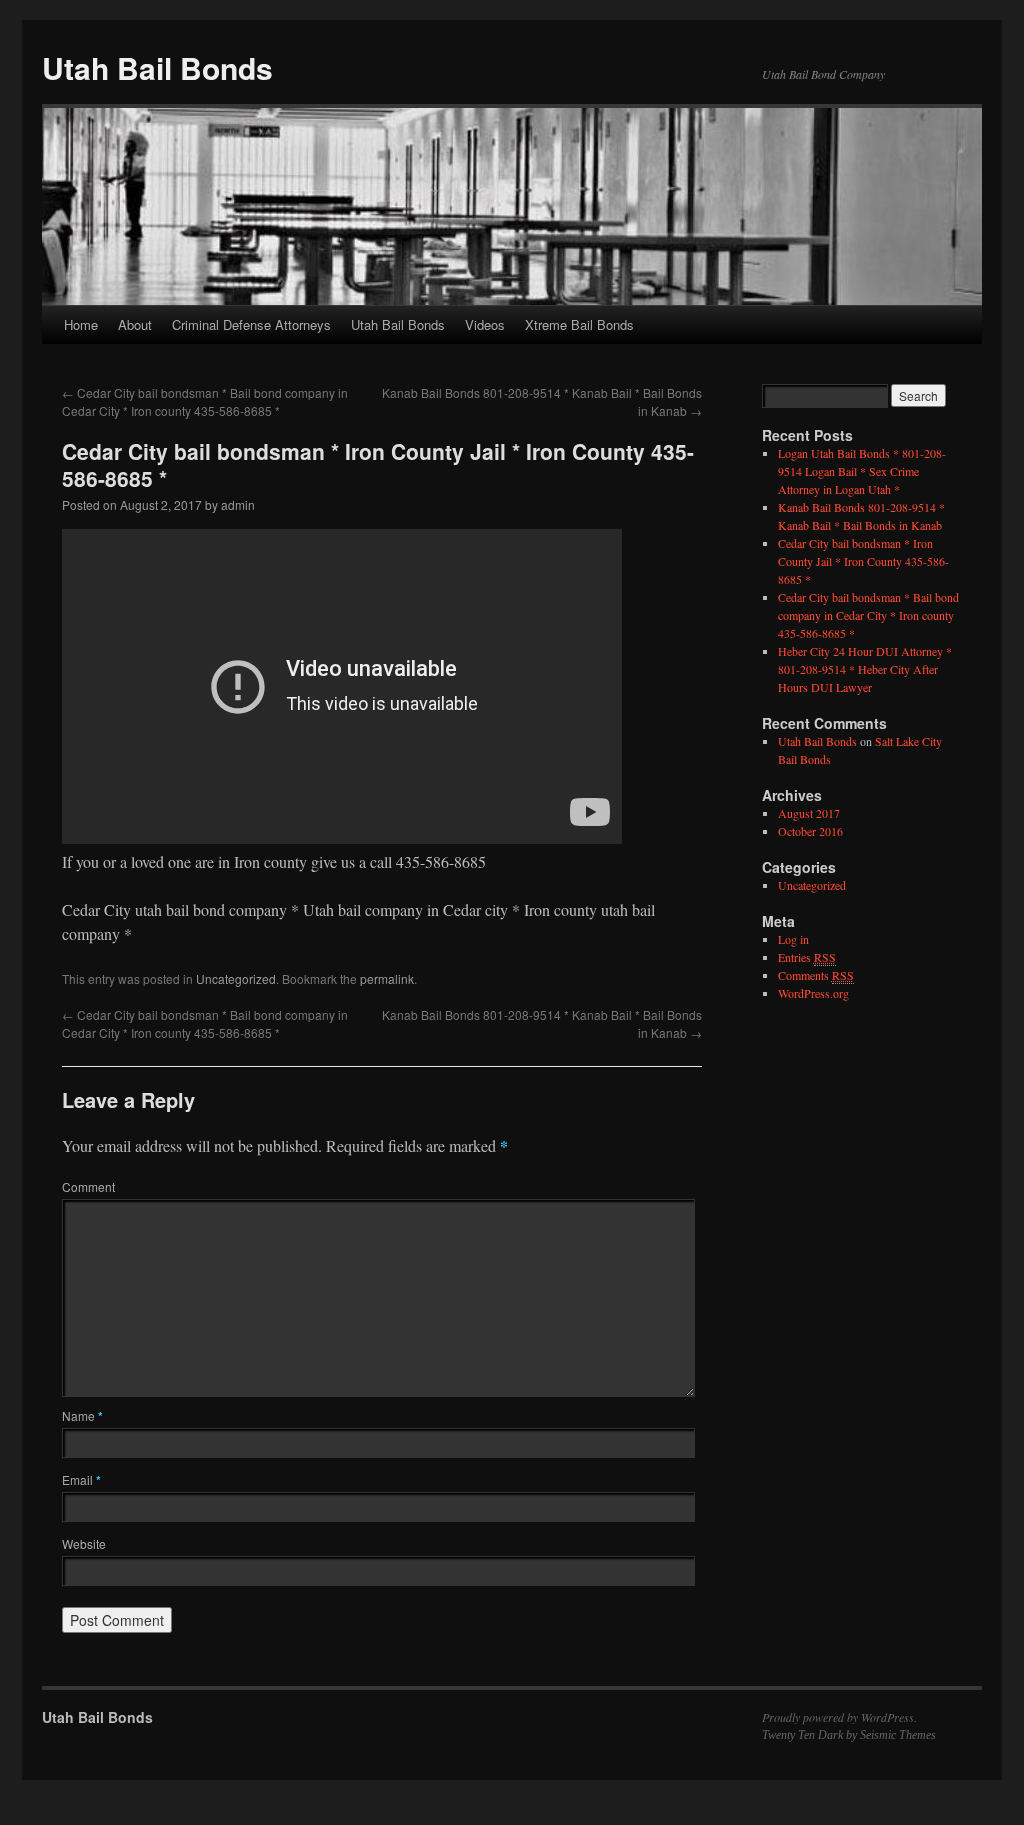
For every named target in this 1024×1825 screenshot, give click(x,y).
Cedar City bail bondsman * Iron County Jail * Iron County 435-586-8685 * (863, 561)
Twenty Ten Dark (802, 1735)
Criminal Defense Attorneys (251, 324)
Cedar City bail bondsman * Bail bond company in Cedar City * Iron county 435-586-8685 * (205, 401)
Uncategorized (236, 978)
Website (84, 1543)
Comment (88, 1186)
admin (238, 504)
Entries (807, 957)
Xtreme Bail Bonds (579, 324)
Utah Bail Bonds (157, 67)
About (135, 324)
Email (81, 1479)
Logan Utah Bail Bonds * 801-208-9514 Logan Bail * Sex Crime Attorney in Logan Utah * (862, 471)
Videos (485, 324)
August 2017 (809, 813)
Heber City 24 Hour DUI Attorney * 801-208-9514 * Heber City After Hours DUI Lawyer (865, 669)
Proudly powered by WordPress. (839, 1717)
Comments (816, 975)
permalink (387, 978)
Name (82, 1415)
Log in (793, 939)
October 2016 (810, 831)
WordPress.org (813, 993)
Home (81, 324)
